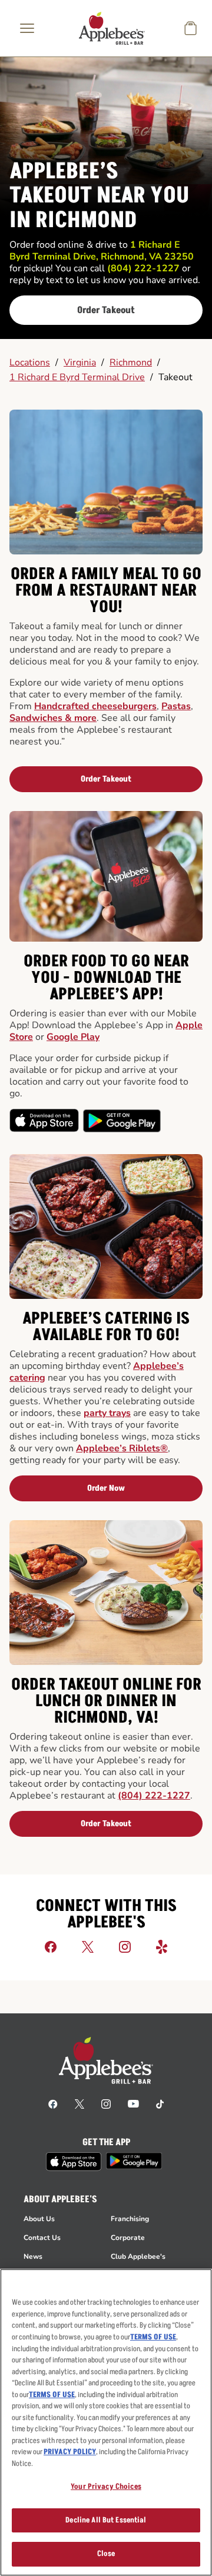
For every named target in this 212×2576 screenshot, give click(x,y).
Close (106, 2554)
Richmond (131, 363)
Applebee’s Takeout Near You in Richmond (99, 196)
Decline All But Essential (106, 2520)
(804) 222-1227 (154, 1796)
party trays (107, 1413)
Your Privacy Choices (106, 2487)
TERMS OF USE (153, 2337)
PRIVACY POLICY (70, 2452)
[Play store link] (134, 2161)
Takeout (175, 377)
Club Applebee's (138, 2256)
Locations (30, 363)
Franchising (130, 2219)
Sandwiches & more (53, 718)
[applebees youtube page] (133, 2103)
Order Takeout (106, 310)
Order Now (106, 1488)
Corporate (128, 2238)
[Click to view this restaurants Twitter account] (88, 1946)
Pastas (176, 706)
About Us (39, 2219)
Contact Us (42, 2238)
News (33, 2256)
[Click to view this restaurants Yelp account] (162, 1946)
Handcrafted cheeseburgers (95, 706)
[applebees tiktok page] (160, 2103)
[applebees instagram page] (106, 2103)
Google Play (73, 1037)
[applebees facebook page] (53, 2103)
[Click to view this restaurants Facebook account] (51, 1946)
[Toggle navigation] (27, 28)
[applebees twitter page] (79, 2103)
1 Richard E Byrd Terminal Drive (77, 377)
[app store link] (74, 2162)
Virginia (80, 363)
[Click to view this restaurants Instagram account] (125, 1946)
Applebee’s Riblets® (122, 1448)
